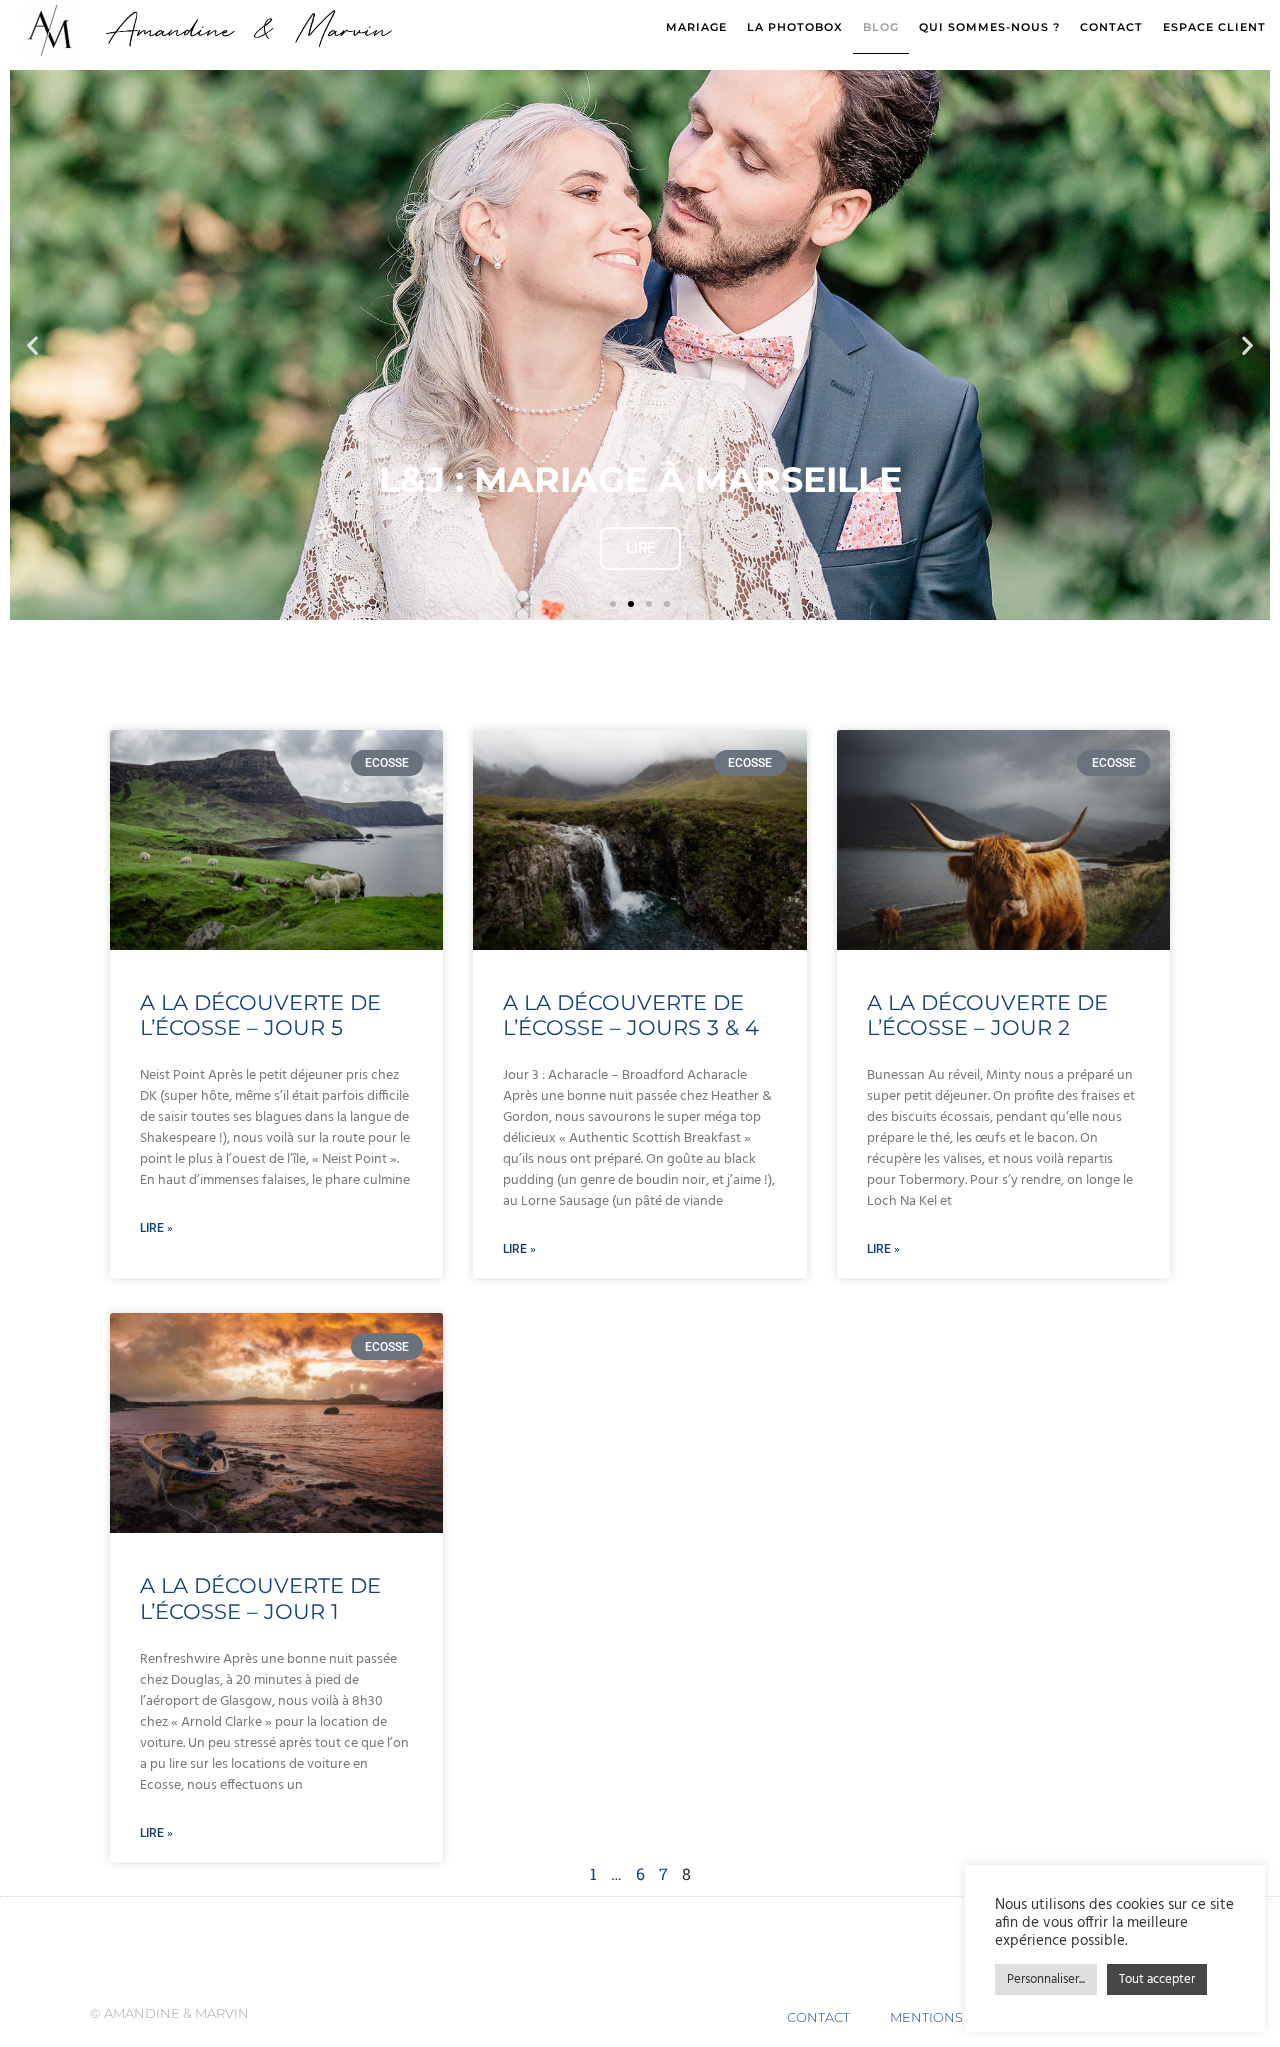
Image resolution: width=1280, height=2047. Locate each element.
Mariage (696, 27)
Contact (1111, 27)
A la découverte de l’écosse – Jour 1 (260, 1598)
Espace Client (1214, 27)
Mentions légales (958, 2017)
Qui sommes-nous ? (989, 27)
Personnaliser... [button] (1046, 1979)
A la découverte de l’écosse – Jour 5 (260, 1015)
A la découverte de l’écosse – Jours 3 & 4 (631, 1015)
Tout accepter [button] (1157, 1979)
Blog (881, 27)
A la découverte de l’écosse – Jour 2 (987, 1015)
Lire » (156, 1228)
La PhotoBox (795, 27)
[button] (32, 345)
